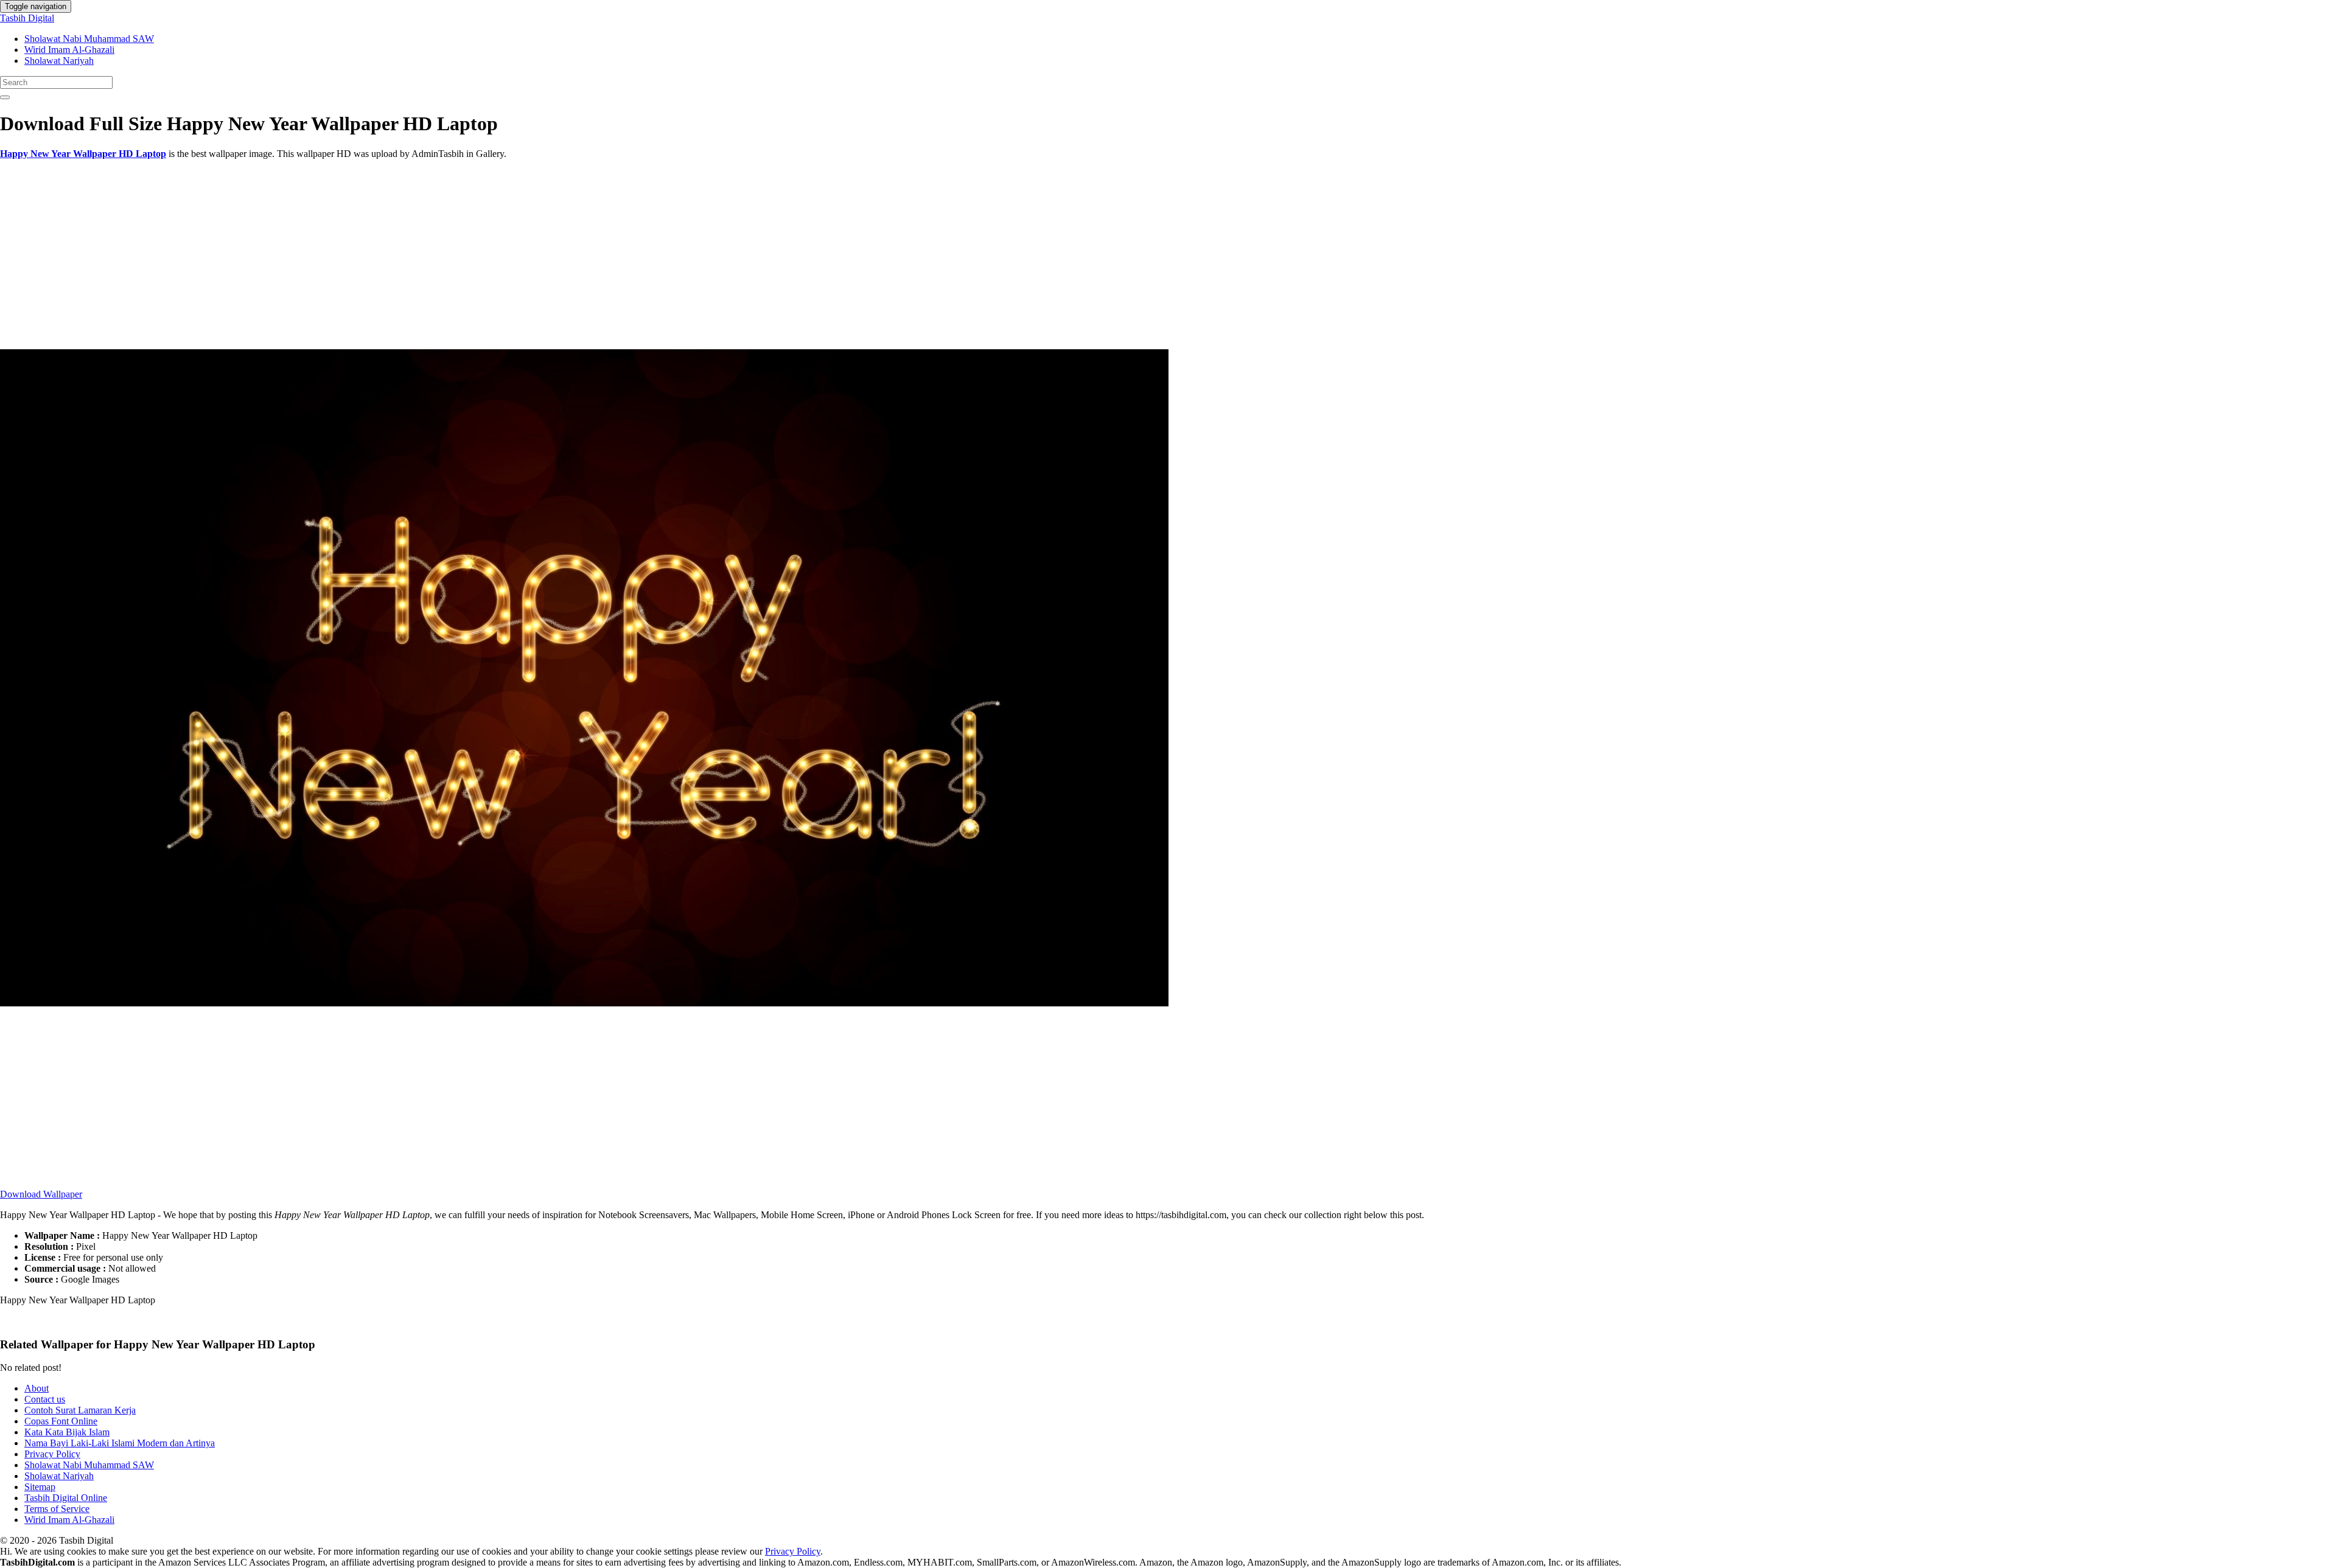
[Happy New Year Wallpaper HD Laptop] (584, 1003)
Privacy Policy (52, 1454)
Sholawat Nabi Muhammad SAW (89, 39)
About (37, 1388)
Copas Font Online (61, 1421)
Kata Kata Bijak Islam (67, 1432)
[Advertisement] (365, 254)
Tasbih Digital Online (66, 1498)
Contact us (45, 1399)
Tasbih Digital (27, 18)
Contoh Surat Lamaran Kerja (80, 1410)
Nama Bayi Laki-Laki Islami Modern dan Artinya (120, 1443)
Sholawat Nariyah (59, 61)
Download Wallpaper (41, 1194)
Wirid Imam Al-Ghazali (69, 50)
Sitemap (40, 1487)
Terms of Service (57, 1509)
